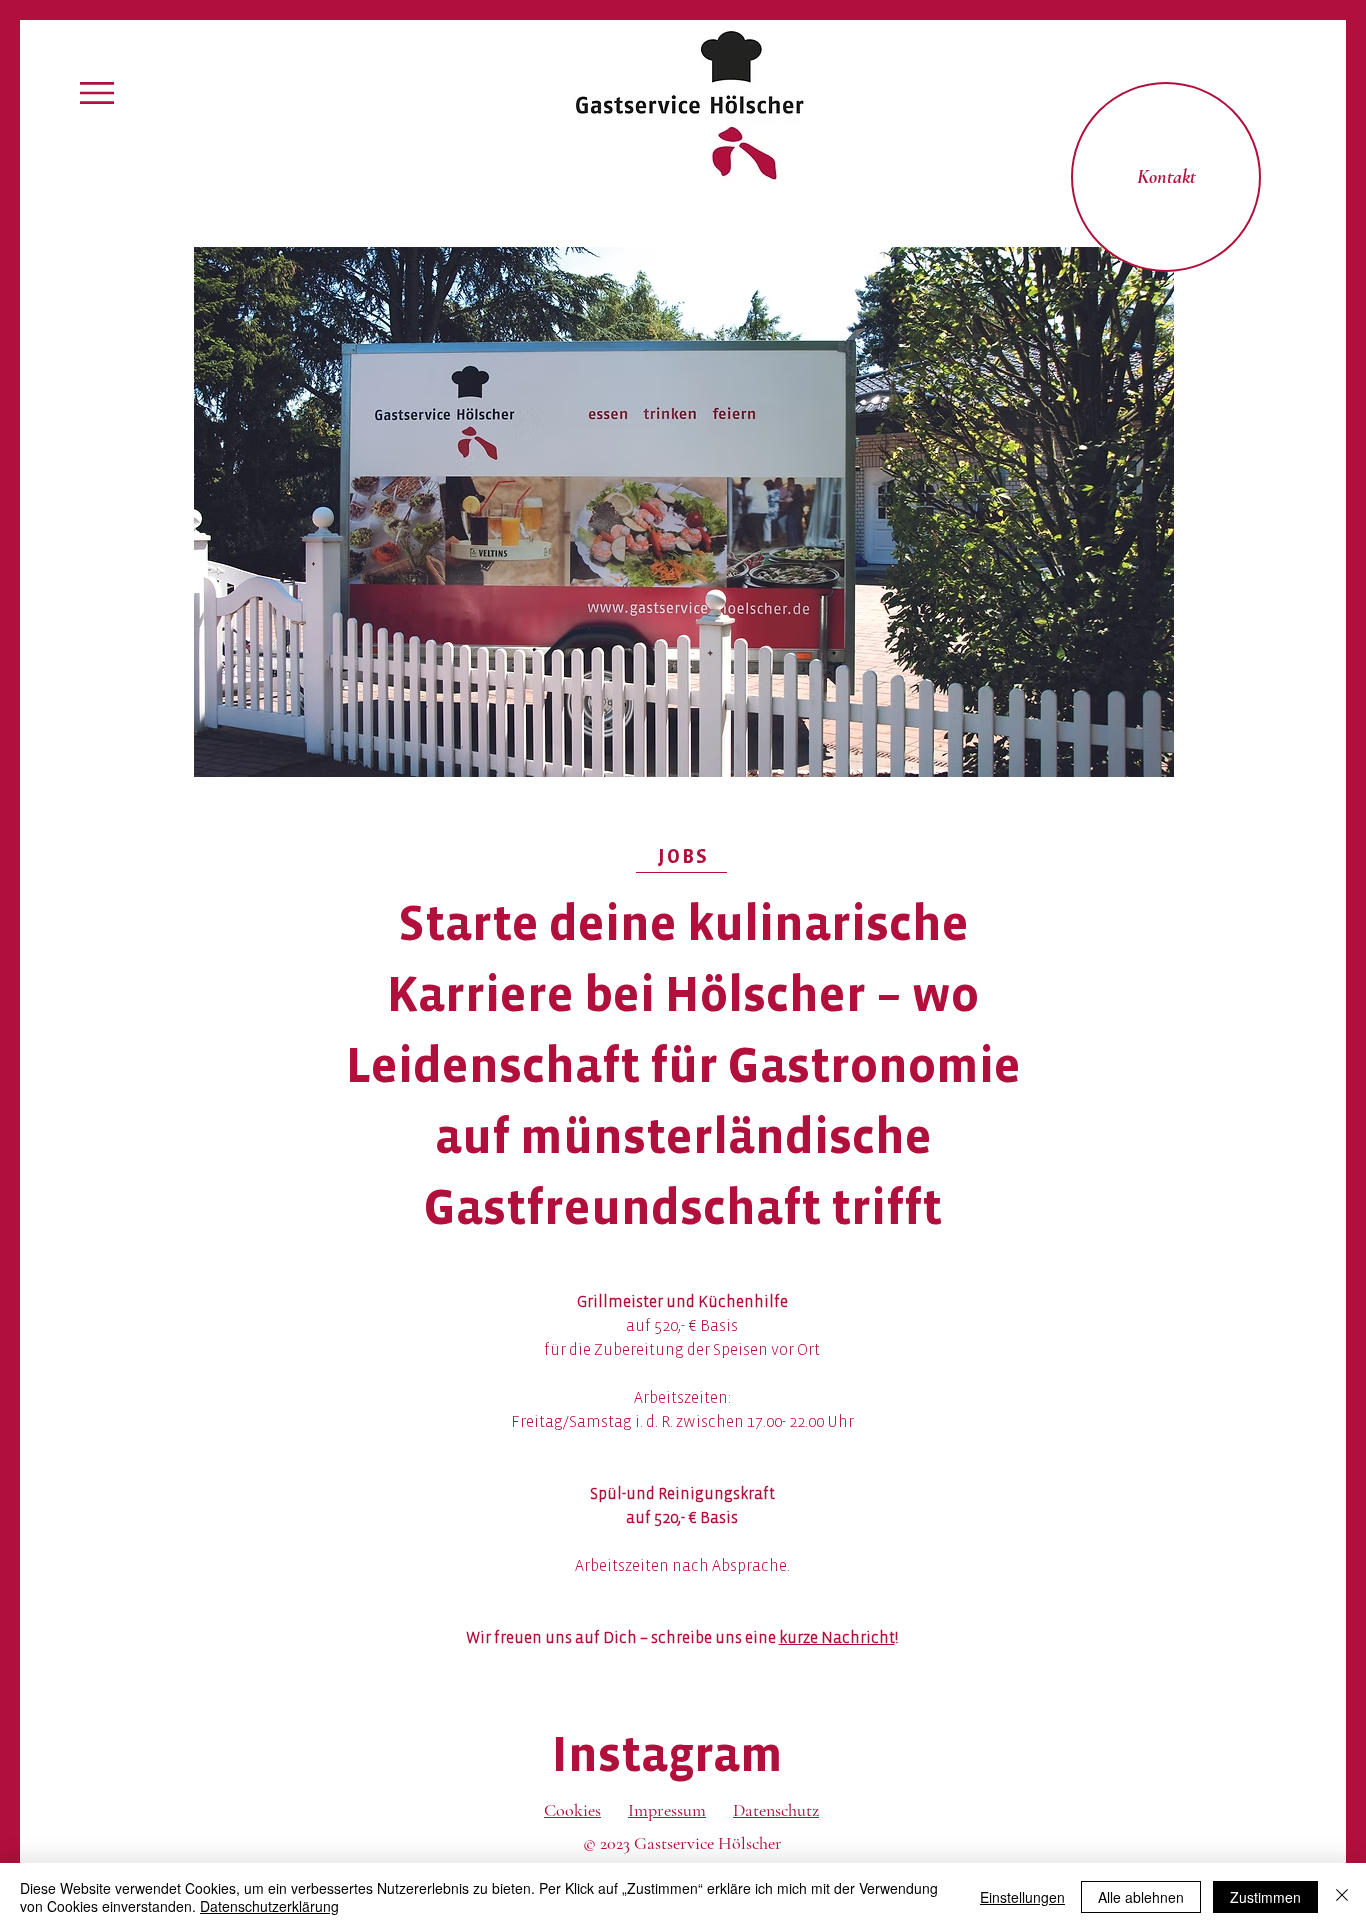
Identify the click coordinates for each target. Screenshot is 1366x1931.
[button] (97, 93)
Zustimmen (1265, 1897)
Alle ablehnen (1141, 1897)
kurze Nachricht (837, 1637)
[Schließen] (1342, 1897)
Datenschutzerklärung (269, 1906)
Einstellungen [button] (1022, 1897)
